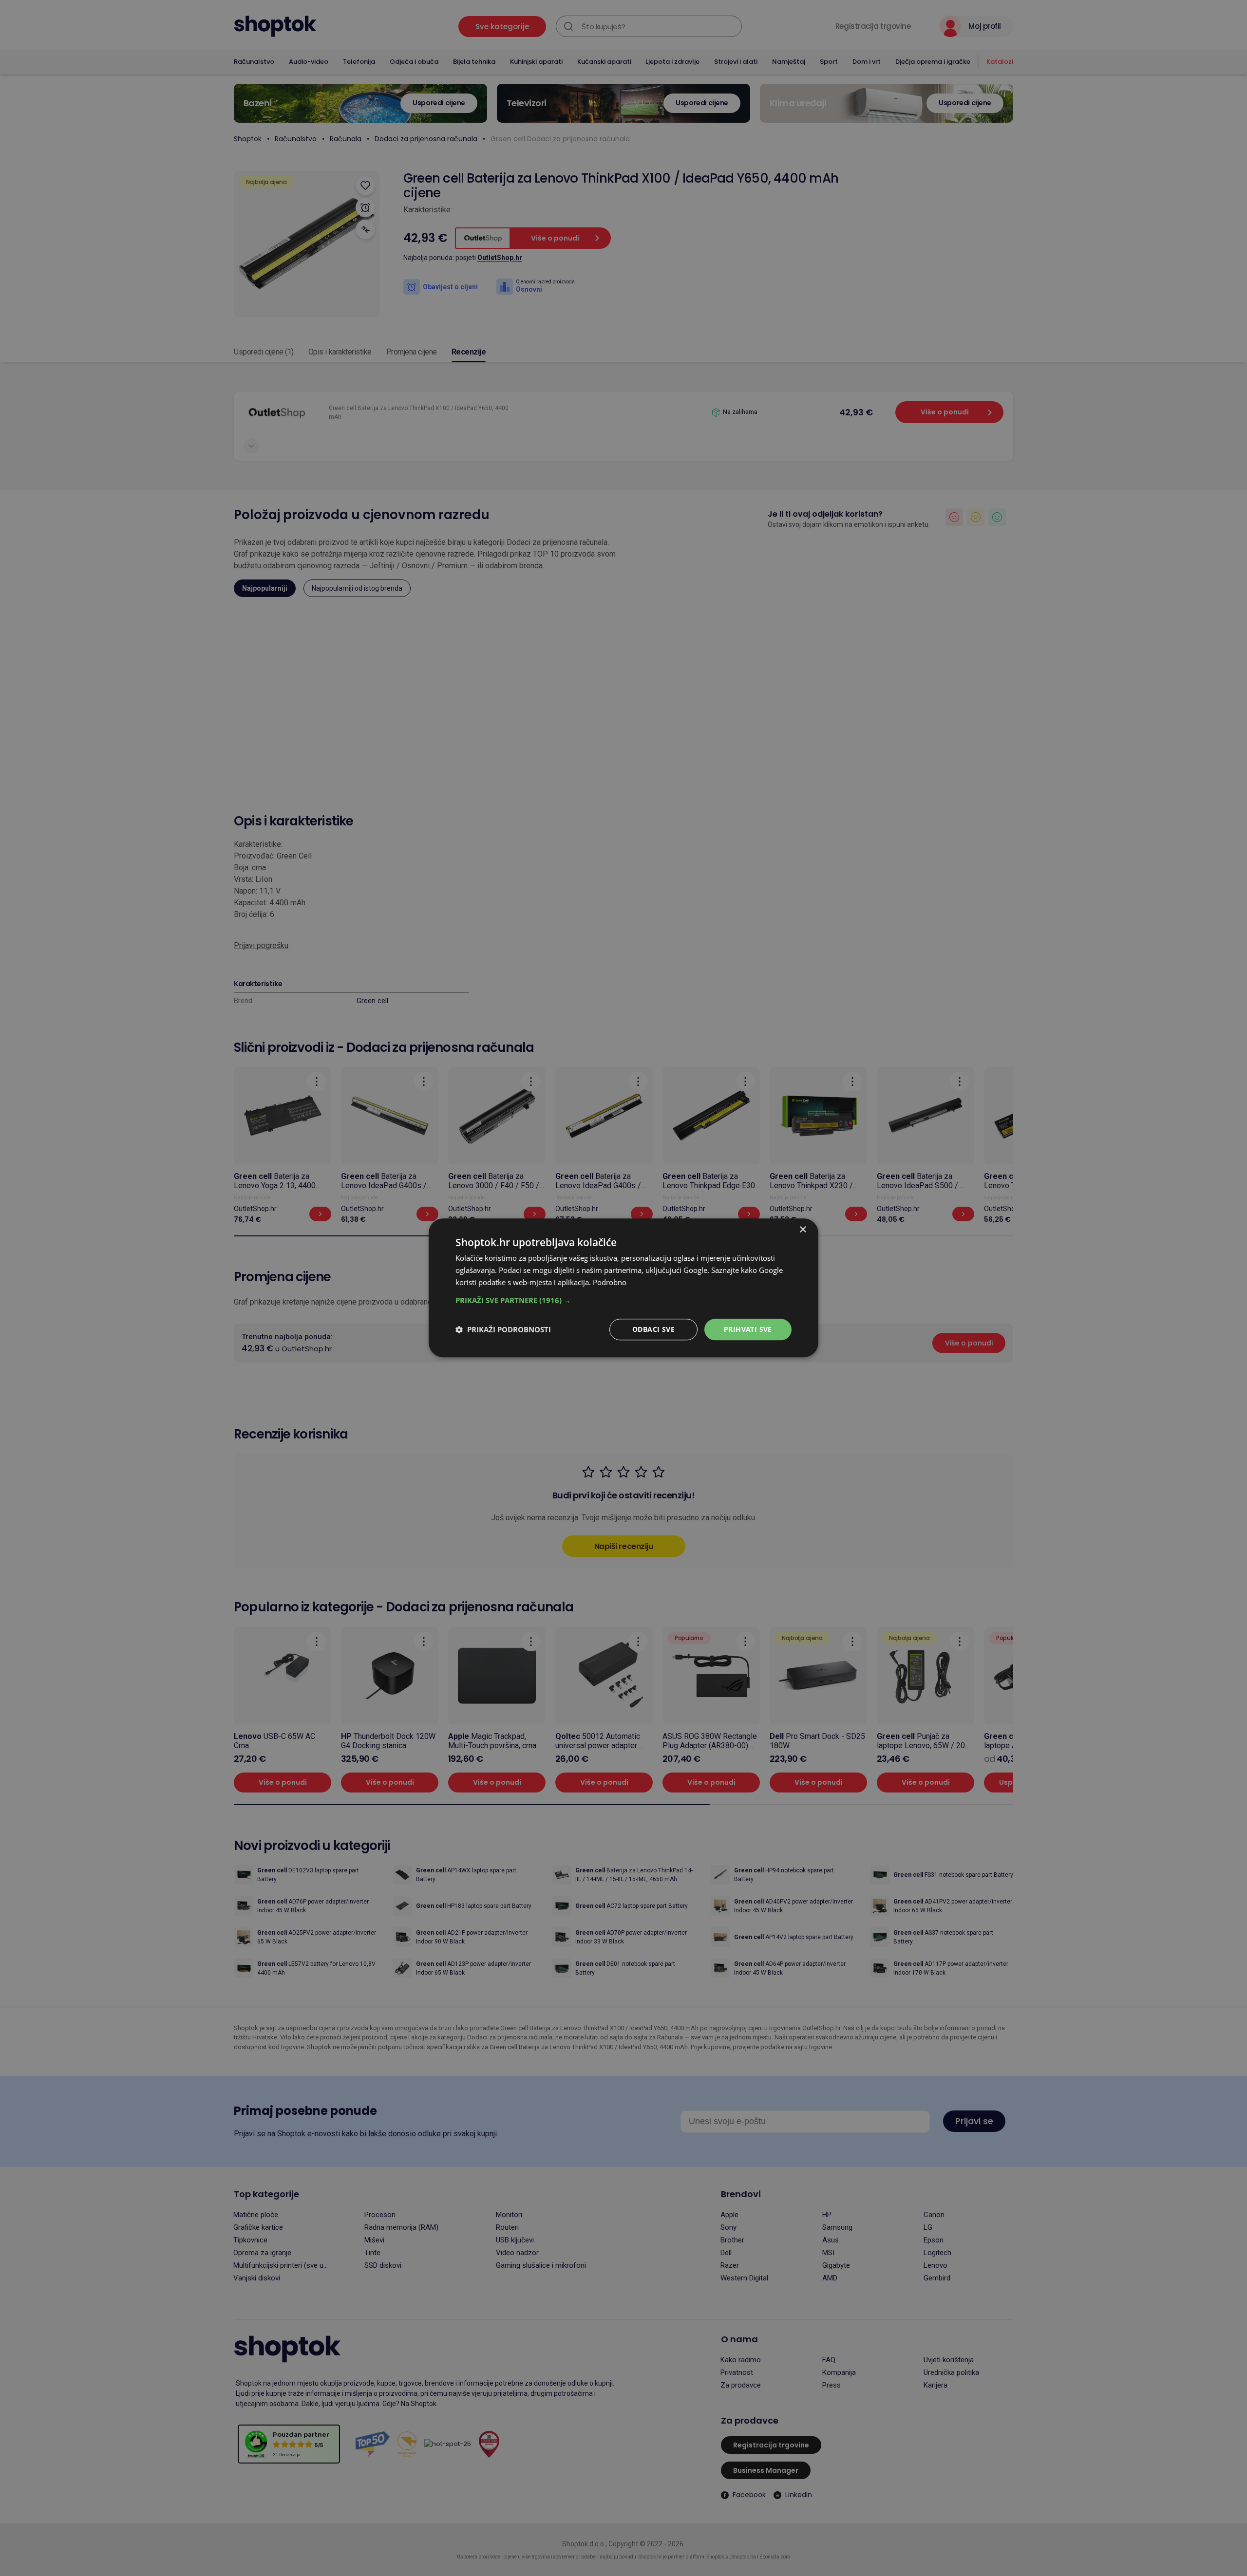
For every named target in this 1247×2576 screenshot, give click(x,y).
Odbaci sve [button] (653, 1329)
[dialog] (623, 1288)
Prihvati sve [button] (748, 1329)
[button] (623, 1300)
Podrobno (610, 1282)
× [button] (803, 1230)
